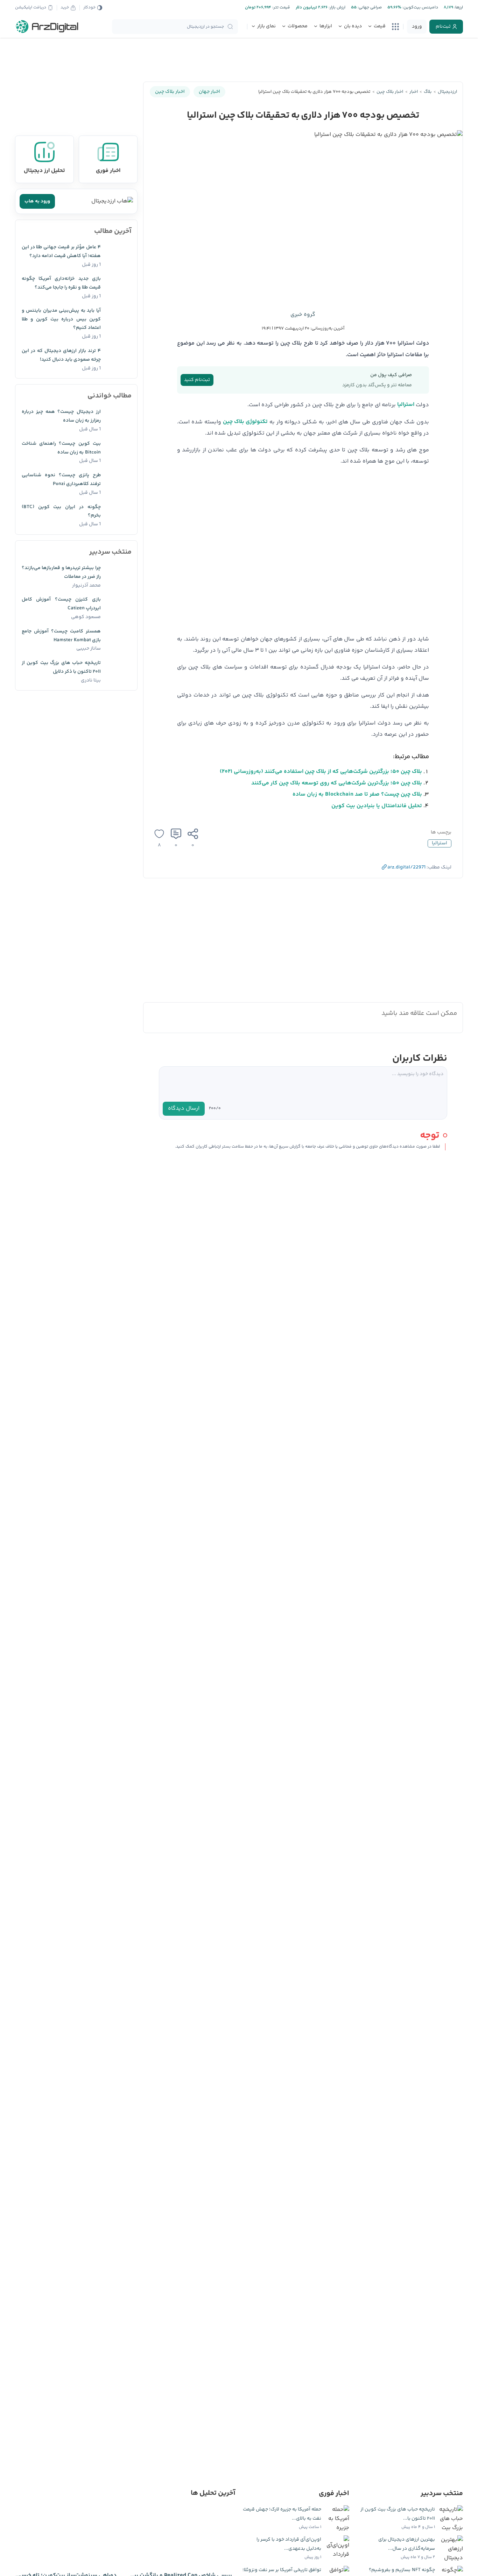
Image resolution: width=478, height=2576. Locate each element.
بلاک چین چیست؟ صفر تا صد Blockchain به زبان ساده (357, 794)
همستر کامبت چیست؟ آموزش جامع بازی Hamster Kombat (61, 636)
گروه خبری (303, 315)
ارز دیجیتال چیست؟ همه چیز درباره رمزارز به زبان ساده (61, 416)
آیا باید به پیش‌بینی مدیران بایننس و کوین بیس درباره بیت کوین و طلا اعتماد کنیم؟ (61, 319)
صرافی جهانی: (369, 8)
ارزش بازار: (336, 8)
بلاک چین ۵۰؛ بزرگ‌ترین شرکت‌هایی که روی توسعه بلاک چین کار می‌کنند (337, 783)
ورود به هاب (37, 201)
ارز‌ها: (458, 8)
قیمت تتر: (281, 8)
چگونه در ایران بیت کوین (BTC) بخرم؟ (61, 511)
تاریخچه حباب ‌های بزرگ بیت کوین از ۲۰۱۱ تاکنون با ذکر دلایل (61, 667)
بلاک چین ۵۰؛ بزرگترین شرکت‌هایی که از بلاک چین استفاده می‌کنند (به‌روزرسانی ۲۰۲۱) (321, 772)
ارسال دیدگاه (184, 1109)
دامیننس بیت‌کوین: (420, 8)
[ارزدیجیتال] (47, 27)
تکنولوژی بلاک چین (245, 422)
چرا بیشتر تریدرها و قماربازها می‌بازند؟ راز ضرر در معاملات (61, 572)
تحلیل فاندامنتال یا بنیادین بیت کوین (377, 806)
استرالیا (406, 405)
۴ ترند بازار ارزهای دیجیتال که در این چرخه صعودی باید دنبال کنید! (61, 355)
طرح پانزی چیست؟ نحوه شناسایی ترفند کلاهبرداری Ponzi (61, 480)
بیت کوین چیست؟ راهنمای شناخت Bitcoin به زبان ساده (61, 448)
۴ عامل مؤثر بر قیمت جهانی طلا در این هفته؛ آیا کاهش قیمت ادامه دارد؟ (61, 252)
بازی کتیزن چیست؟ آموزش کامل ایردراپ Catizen (61, 604)
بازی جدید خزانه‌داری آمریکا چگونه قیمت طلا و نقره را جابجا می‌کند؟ (61, 283)
